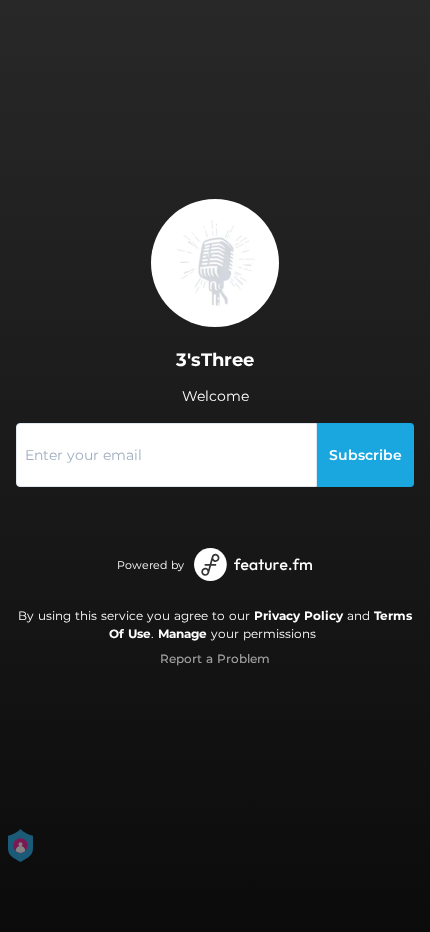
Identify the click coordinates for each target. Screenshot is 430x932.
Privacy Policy (298, 615)
